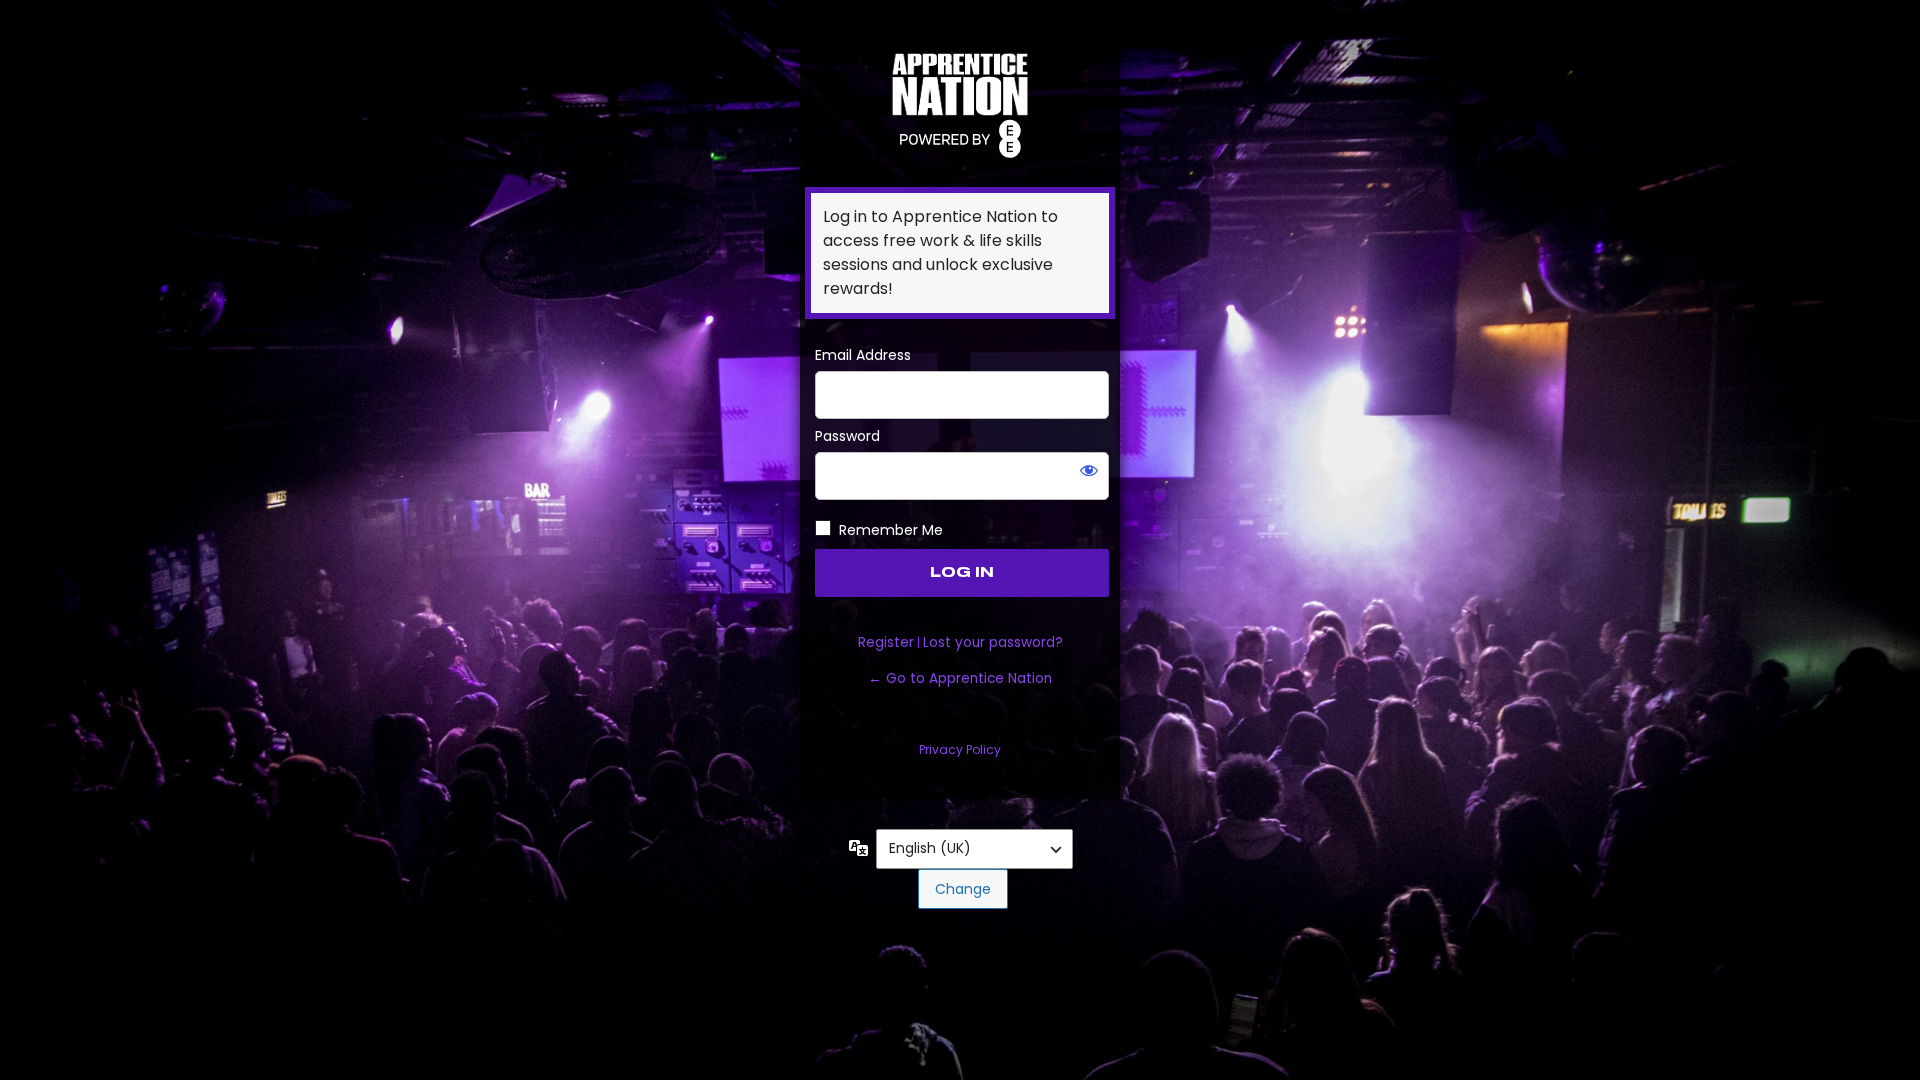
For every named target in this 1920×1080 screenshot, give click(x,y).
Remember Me (891, 530)
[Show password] (1089, 470)
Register (886, 642)
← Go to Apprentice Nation (960, 678)
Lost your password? (993, 642)
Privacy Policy (960, 749)
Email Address (863, 355)
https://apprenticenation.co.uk (960, 103)
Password (847, 436)
